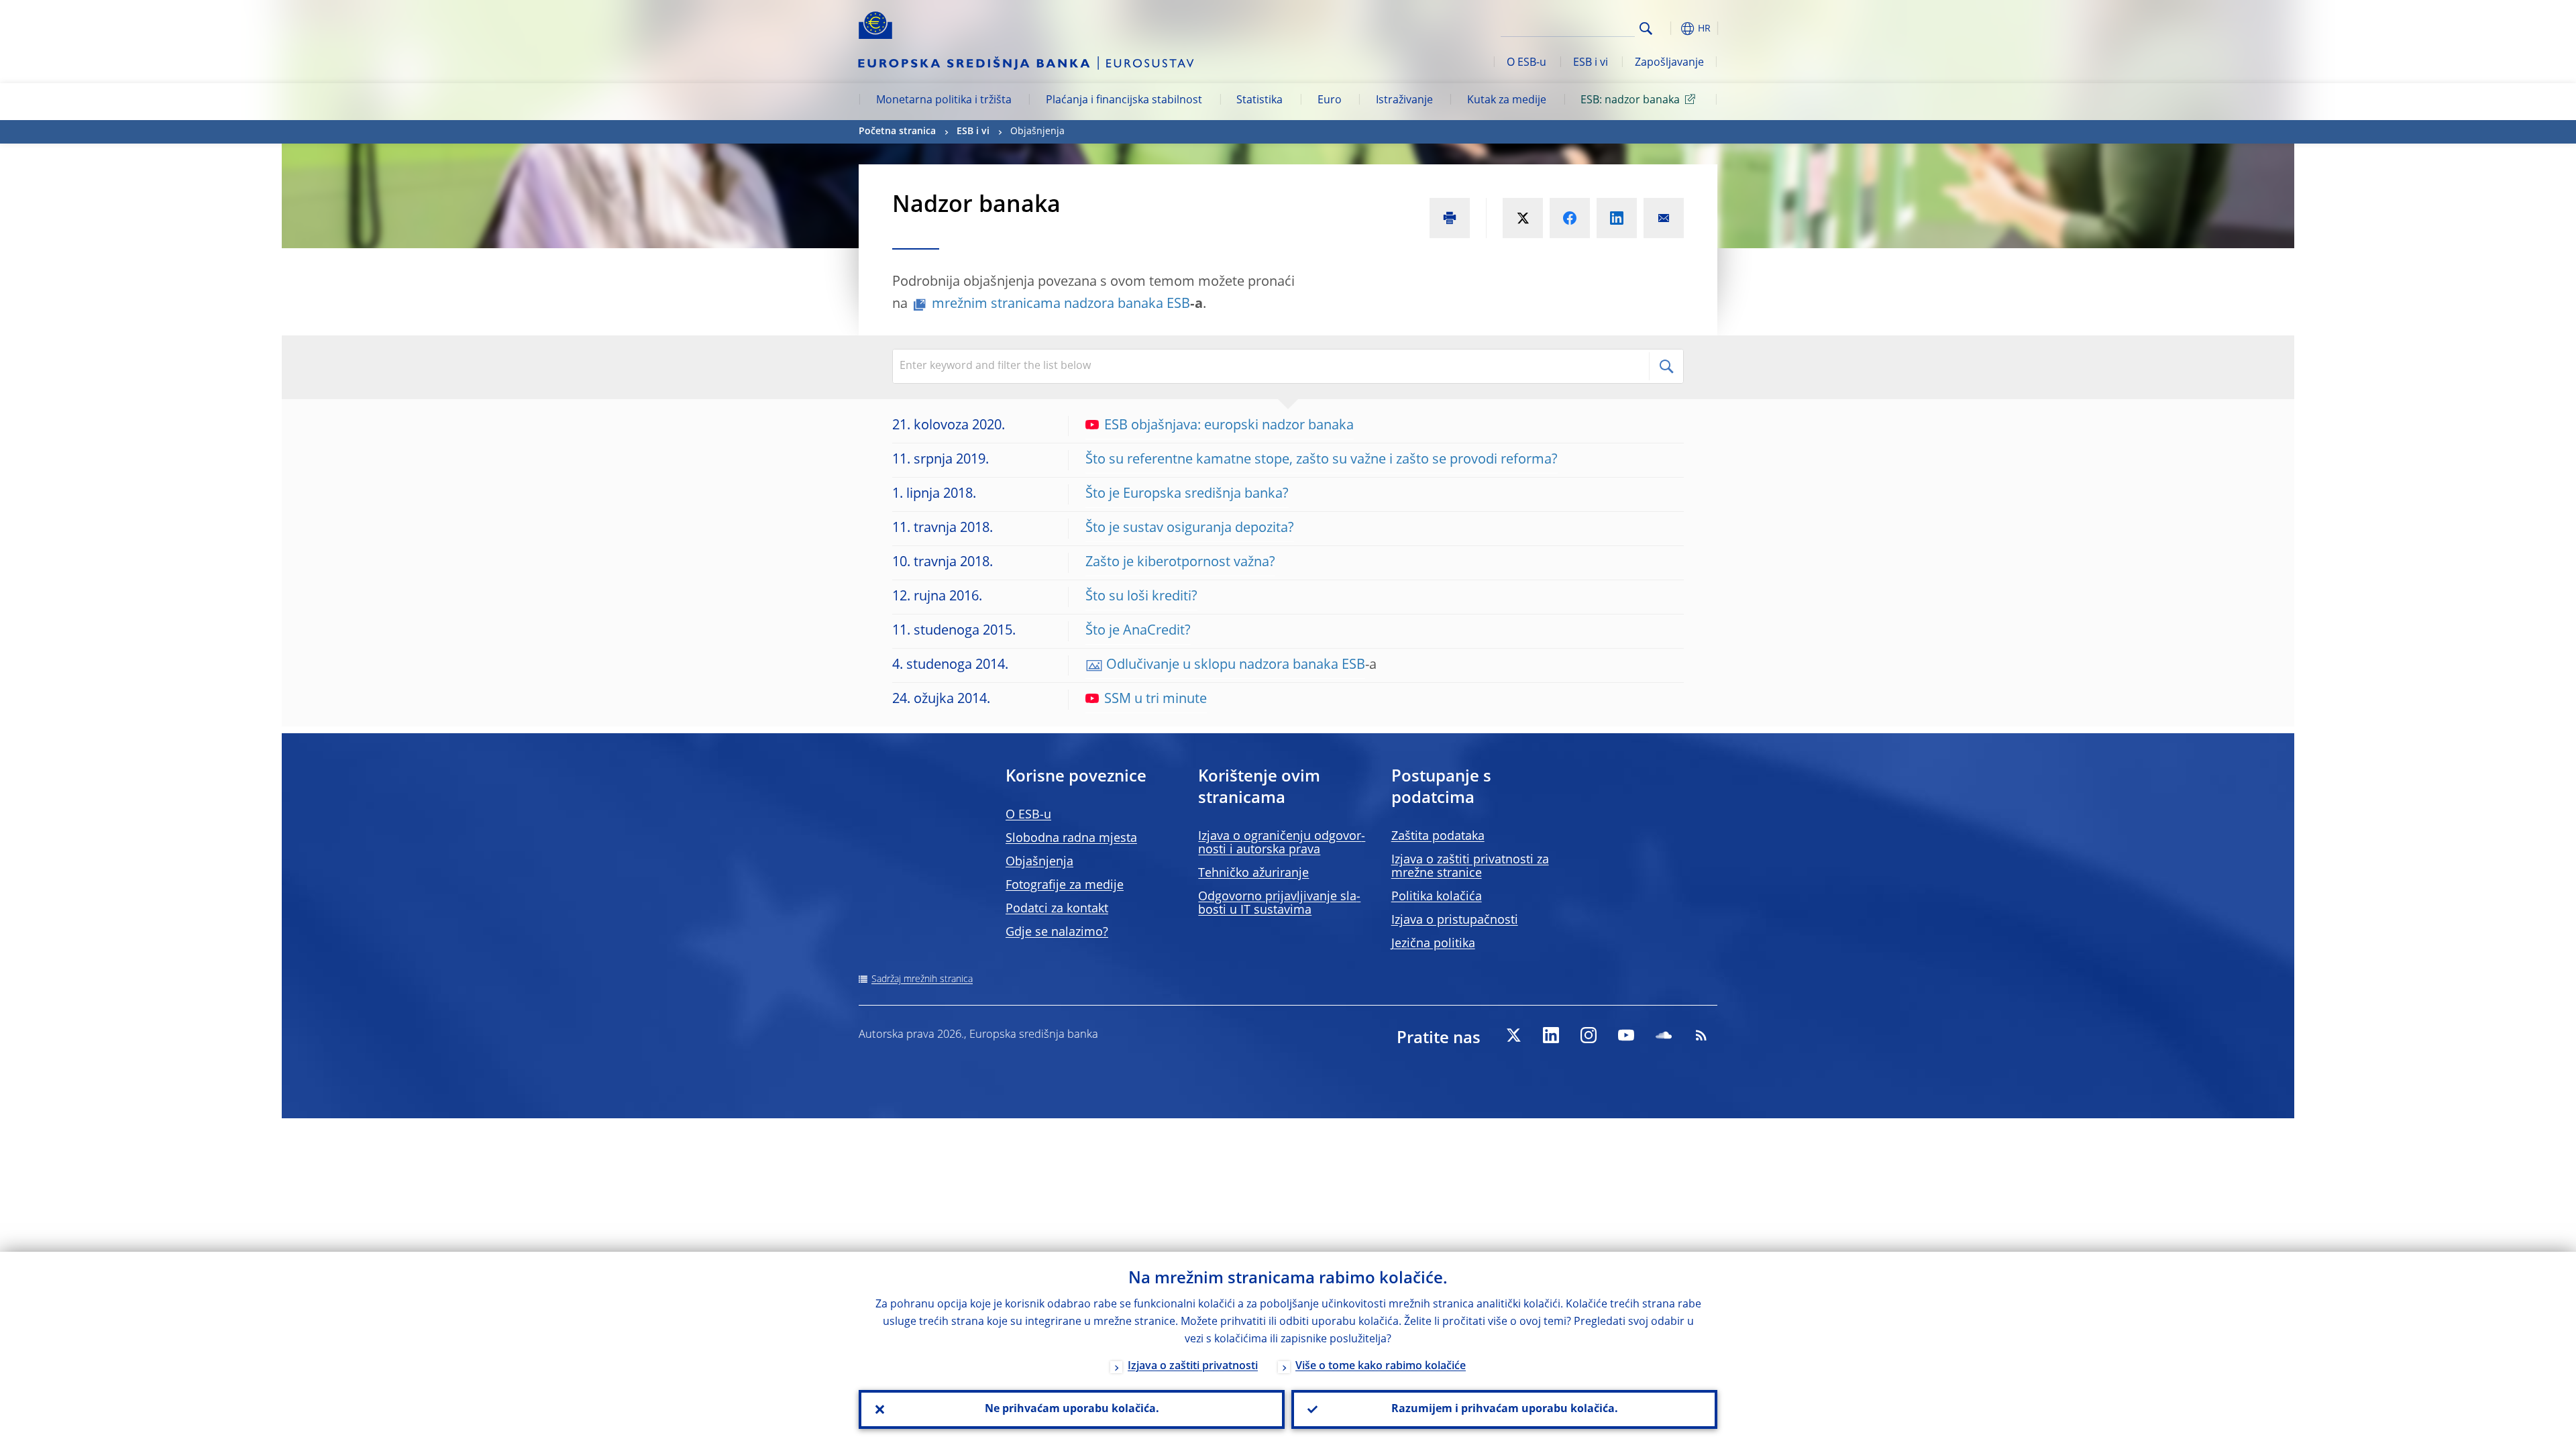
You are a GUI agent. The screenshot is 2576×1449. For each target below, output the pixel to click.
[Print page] (1450, 218)
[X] (1513, 1035)
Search (1646, 29)
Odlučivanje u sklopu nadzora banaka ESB (1236, 665)
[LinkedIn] (1551, 1035)
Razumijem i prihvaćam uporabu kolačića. (1505, 1409)
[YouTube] (1626, 1035)
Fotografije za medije (1065, 885)
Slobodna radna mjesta (1071, 839)
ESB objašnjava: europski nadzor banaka (1229, 426)
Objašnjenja (1039, 862)
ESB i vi (1591, 63)
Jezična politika (1433, 944)
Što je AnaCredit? (1138, 631)
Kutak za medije (1507, 101)
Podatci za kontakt (1057, 909)
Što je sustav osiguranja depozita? (1190, 529)
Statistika (1259, 101)
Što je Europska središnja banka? (1187, 494)
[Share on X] (1523, 218)
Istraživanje (1404, 101)
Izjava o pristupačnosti (1455, 920)
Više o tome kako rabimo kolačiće (1381, 1366)
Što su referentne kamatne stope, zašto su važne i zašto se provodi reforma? (1322, 460)
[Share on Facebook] (1570, 218)
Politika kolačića (1437, 897)
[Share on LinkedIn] (1617, 218)
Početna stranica (897, 131)
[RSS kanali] (1701, 1035)
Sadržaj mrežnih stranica (922, 979)
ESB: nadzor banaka (1630, 101)
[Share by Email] (1664, 218)
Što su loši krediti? (1141, 597)
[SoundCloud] (1664, 1035)
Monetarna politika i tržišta (944, 101)
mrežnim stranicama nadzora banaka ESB (1061, 305)
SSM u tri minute (1156, 700)
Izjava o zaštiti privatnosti (1193, 1366)
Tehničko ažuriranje (1253, 873)
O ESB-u (1526, 63)
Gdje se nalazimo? (1057, 932)
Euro (1330, 101)
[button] (1670, 29)
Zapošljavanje (1669, 63)
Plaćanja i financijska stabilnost (1124, 101)
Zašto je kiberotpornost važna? (1180, 563)
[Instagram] (1589, 1035)
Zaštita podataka (1438, 837)
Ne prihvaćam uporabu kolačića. (1072, 1409)
